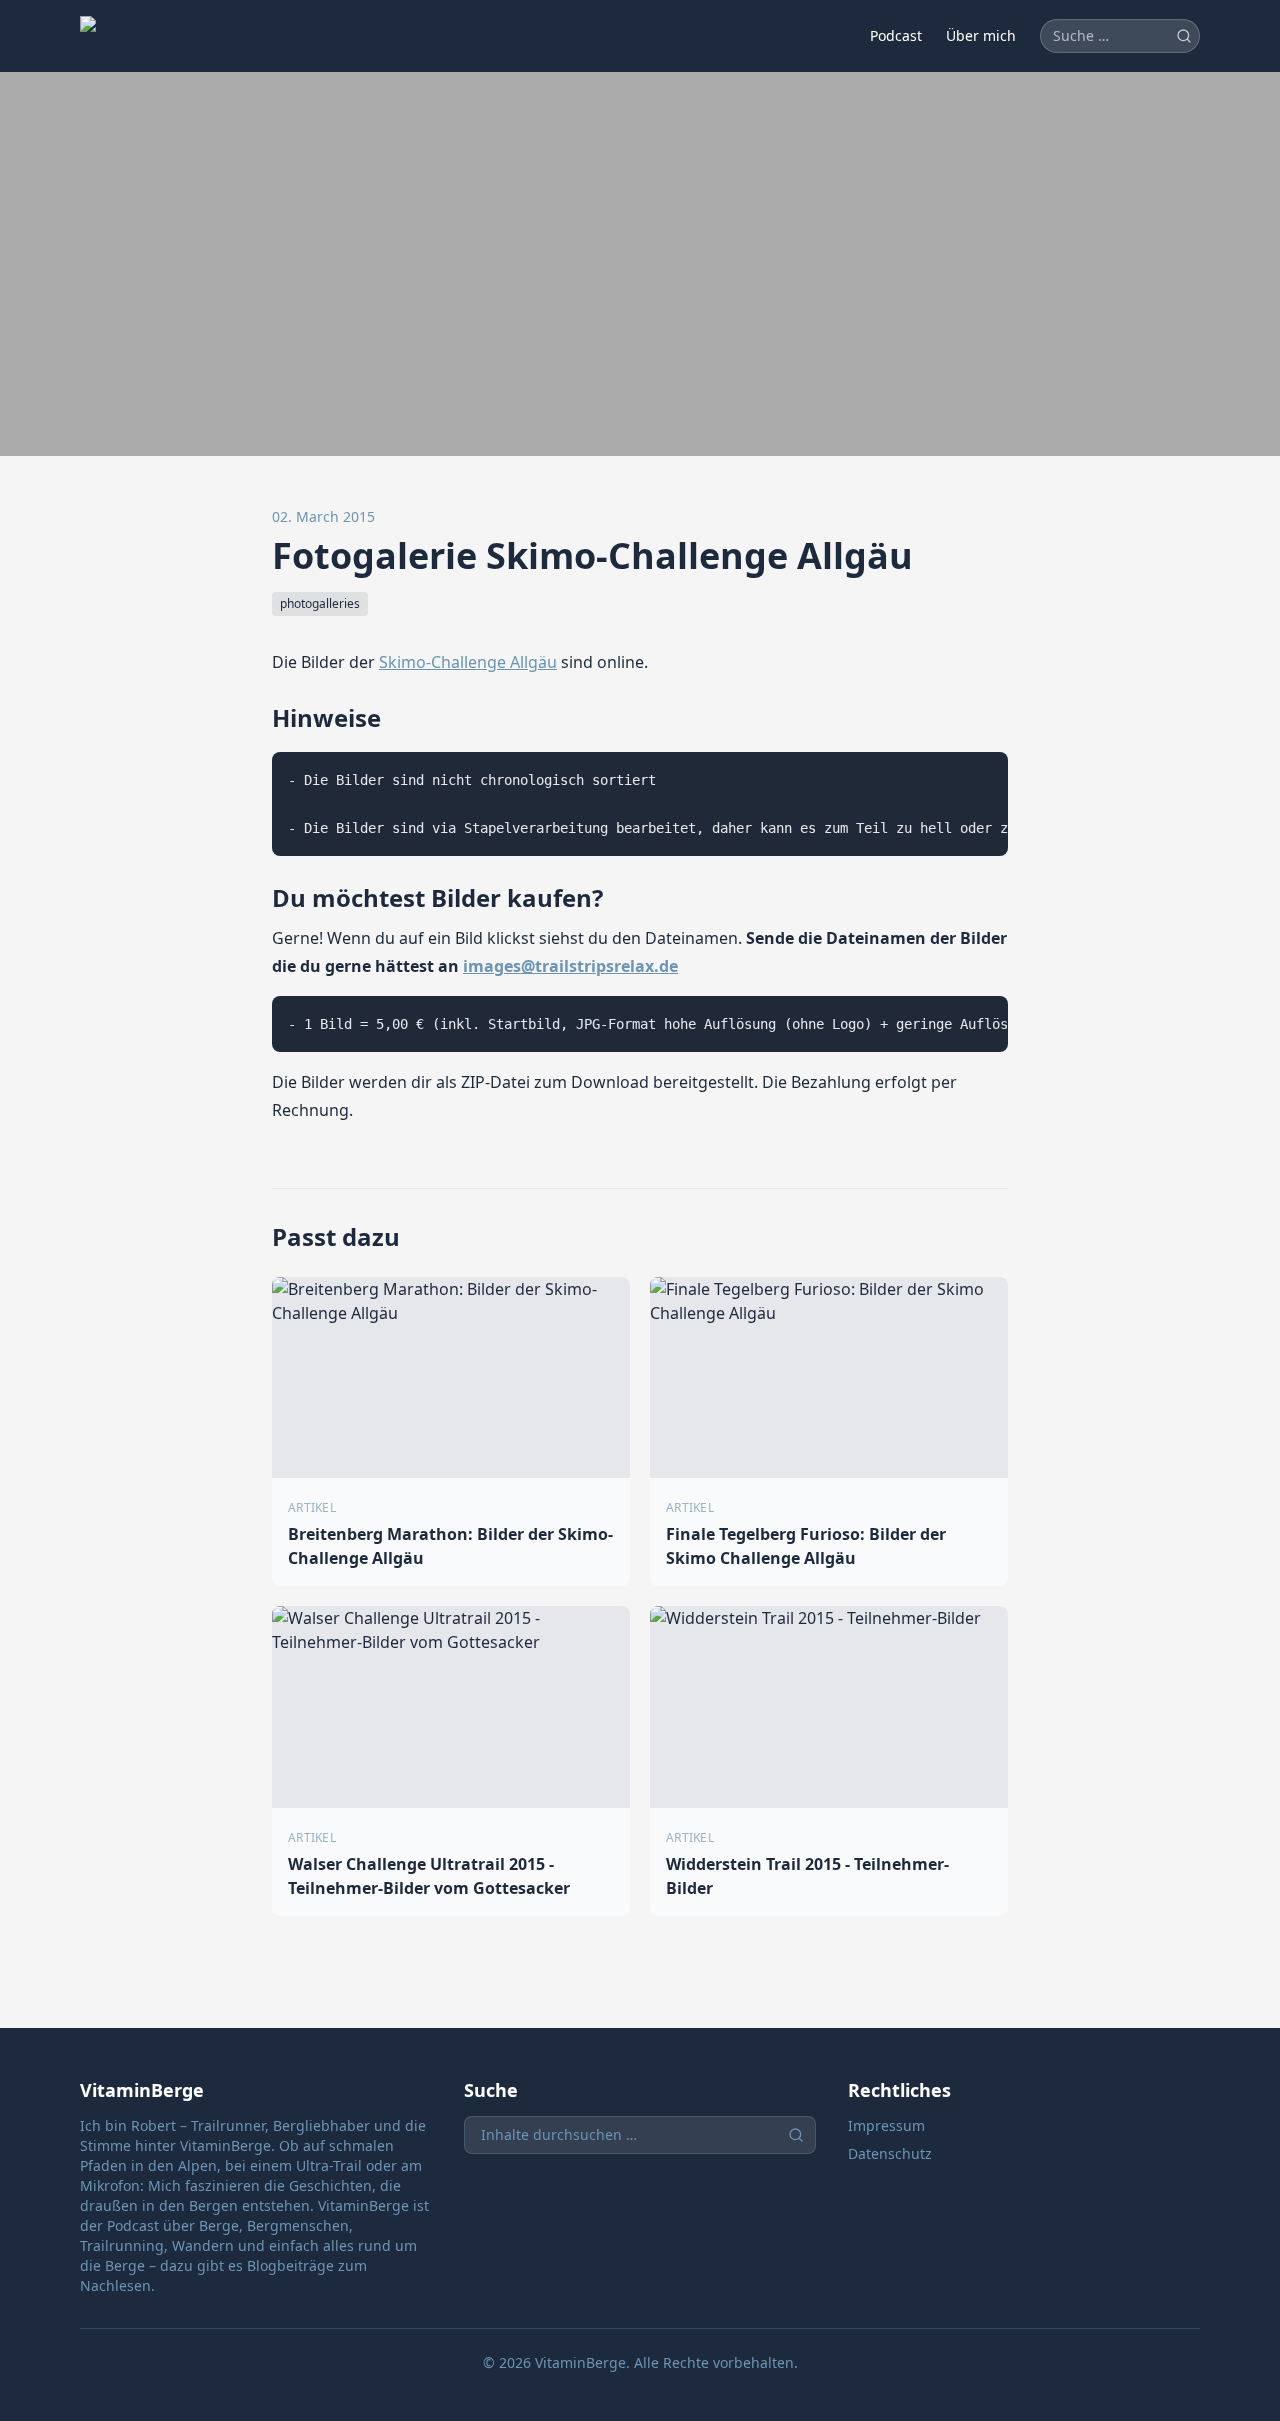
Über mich (981, 35)
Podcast (896, 35)
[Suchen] (1184, 36)
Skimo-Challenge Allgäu (468, 662)
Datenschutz (890, 2153)
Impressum (886, 2125)
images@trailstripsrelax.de (570, 966)
